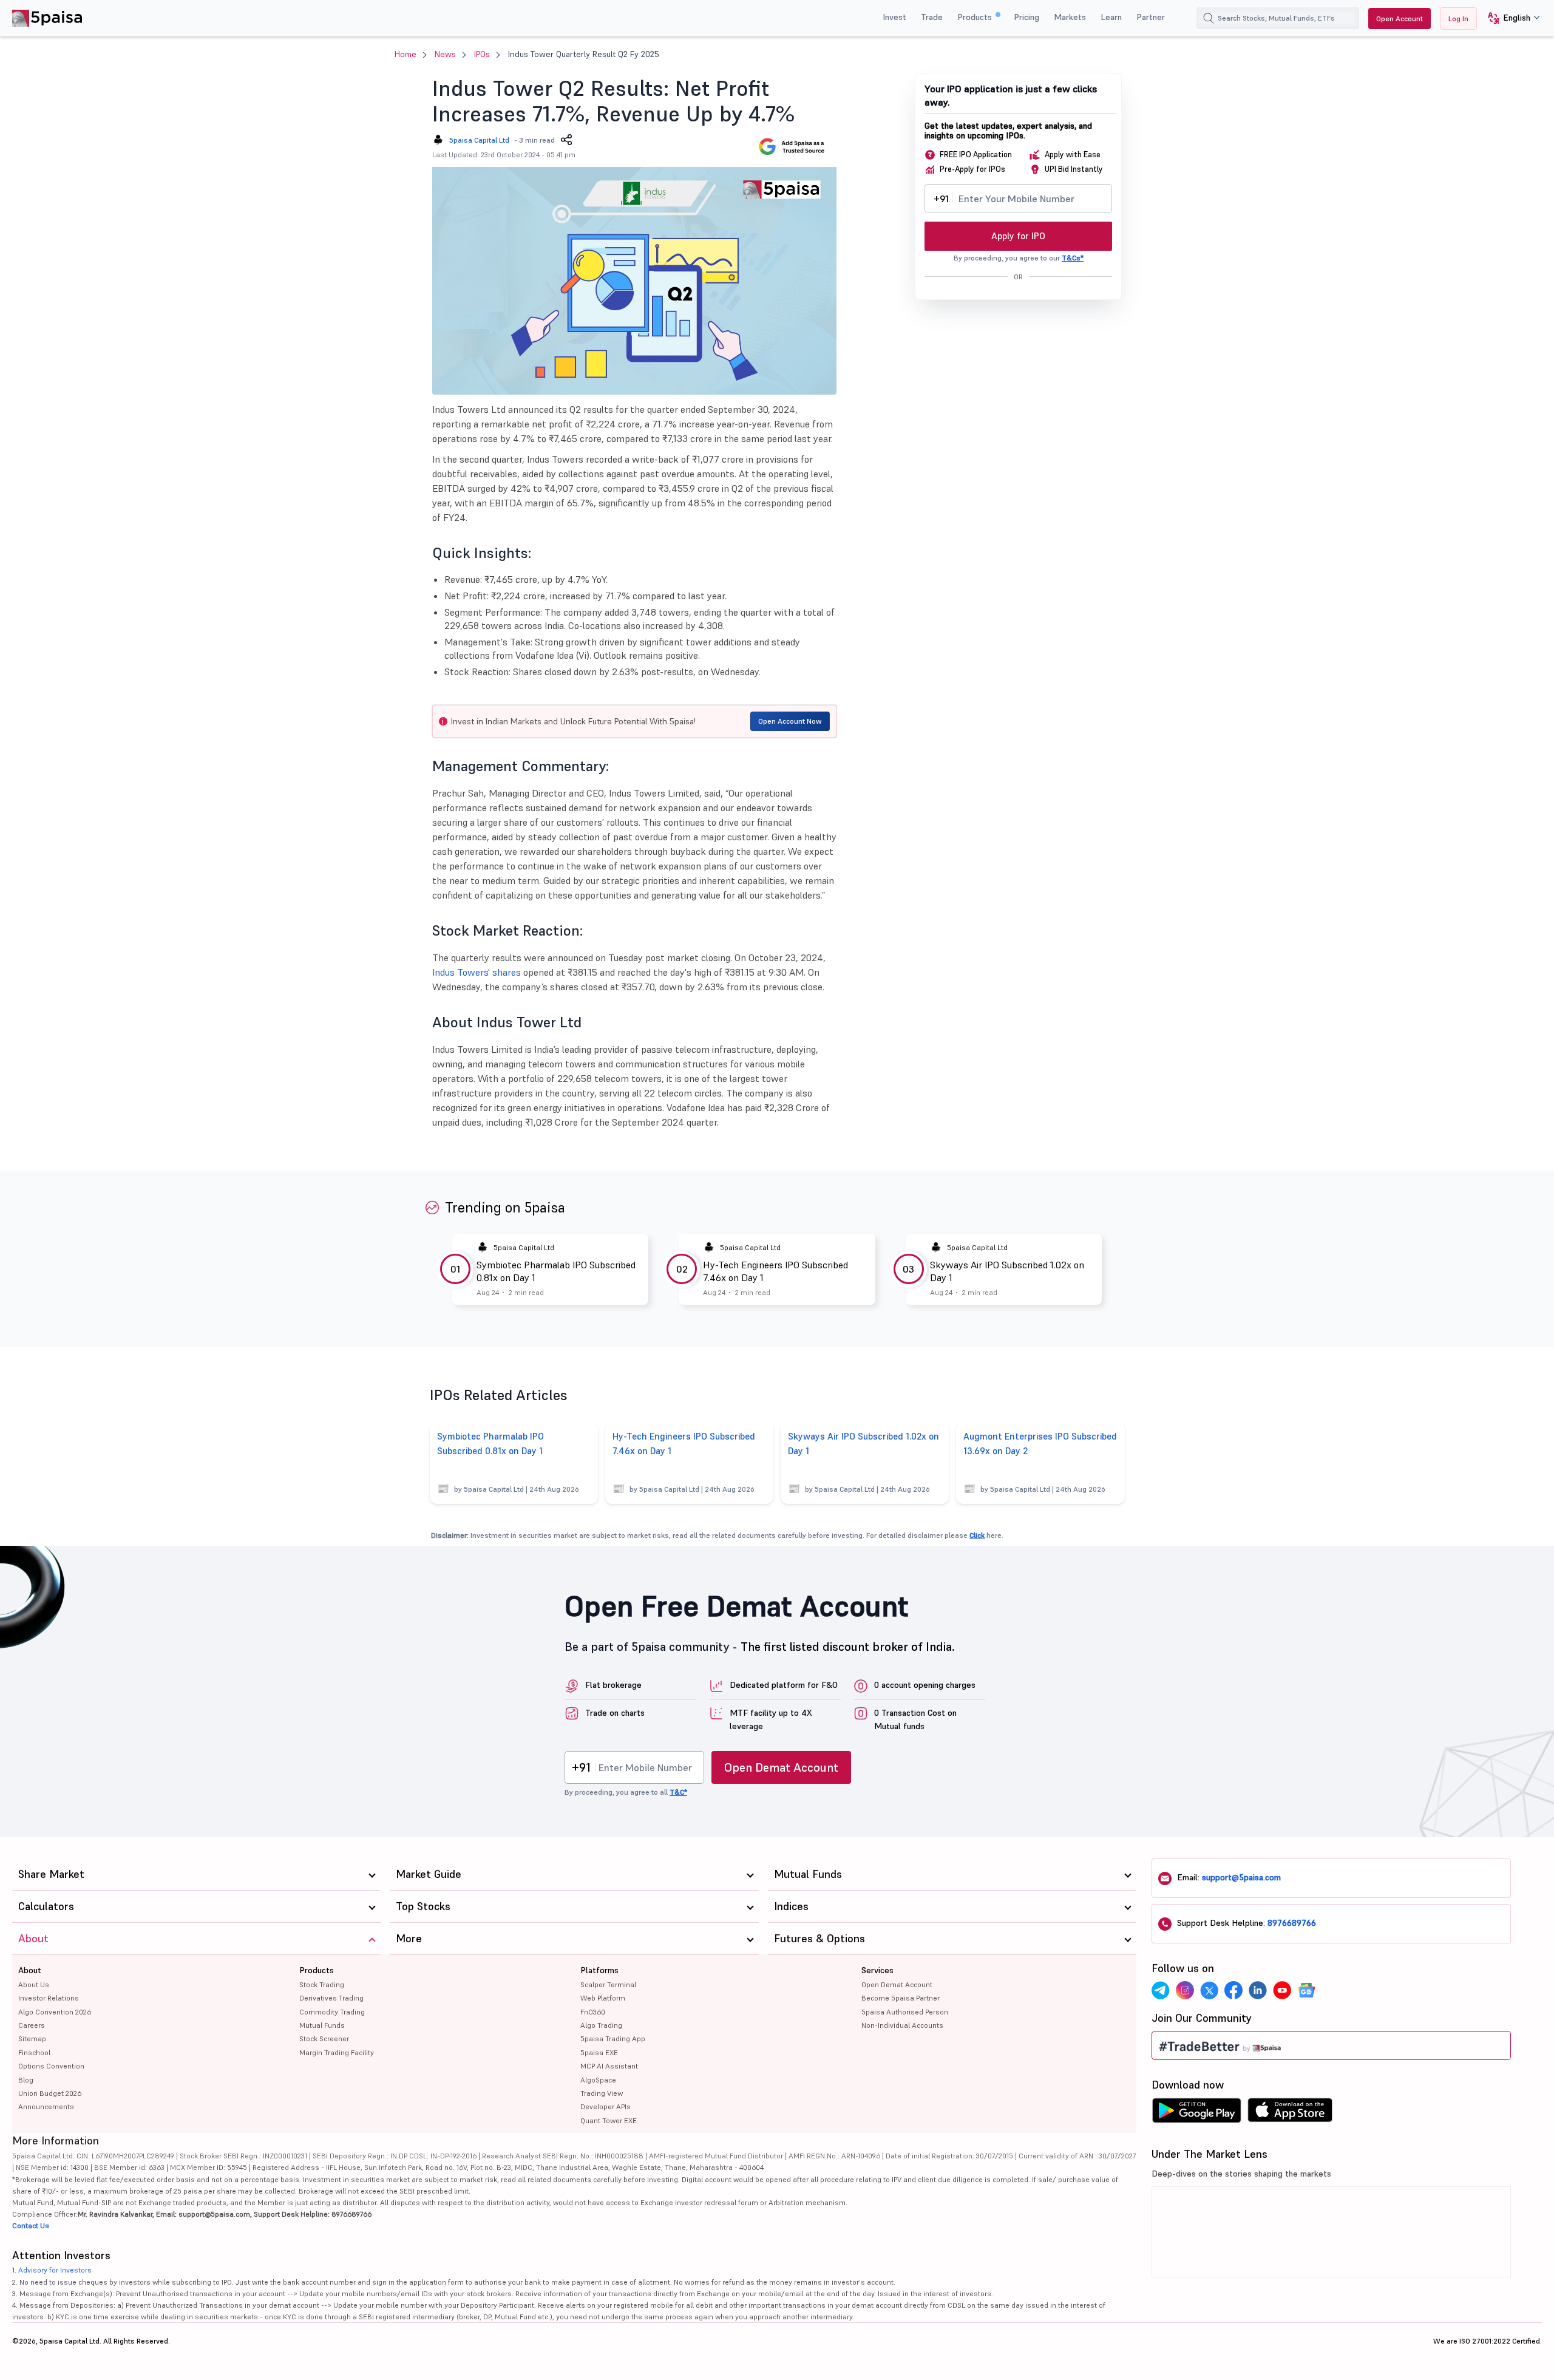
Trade (932, 17)
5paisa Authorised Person (905, 2012)
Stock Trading (322, 1984)
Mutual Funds (322, 2025)
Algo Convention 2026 (55, 2012)
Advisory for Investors (55, 2270)
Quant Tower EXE (609, 2120)
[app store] (1290, 2113)
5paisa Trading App (613, 2038)
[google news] (1306, 1990)
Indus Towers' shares (477, 972)
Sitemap (32, 2038)
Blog (26, 2080)
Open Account (1400, 19)
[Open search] (1209, 18)
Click (977, 1535)
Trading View (602, 2093)
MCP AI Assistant (609, 2066)
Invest (894, 17)
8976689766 (1292, 1923)
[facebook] (1233, 1990)
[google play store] (1196, 2113)
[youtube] (1282, 1990)
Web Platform (603, 1998)
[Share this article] (566, 140)
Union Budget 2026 (50, 2093)
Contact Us (31, 2225)
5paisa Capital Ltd (479, 140)
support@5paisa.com (1241, 1877)
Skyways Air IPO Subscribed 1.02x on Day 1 (1007, 1271)
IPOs (482, 54)
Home (405, 54)
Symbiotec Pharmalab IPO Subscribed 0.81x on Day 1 (556, 1271)
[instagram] (1185, 1990)
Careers (32, 2025)
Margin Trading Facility (337, 2052)
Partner (1151, 17)
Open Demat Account (781, 1767)
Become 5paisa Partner (901, 1998)
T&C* (678, 1792)
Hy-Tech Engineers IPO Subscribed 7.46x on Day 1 (775, 1271)
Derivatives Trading (331, 1998)
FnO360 (593, 2012)
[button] (1509, 19)
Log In (1458, 19)
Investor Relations (49, 1998)
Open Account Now (790, 721)
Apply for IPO (1018, 236)
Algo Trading (601, 2025)
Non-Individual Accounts (902, 2025)
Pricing (1026, 17)
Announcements (46, 2106)
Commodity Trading (332, 2012)
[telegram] (1161, 1990)
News (445, 54)
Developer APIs (606, 2106)
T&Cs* (1073, 258)
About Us (34, 1984)
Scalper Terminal (608, 1984)
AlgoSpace (598, 2080)
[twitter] (1209, 1990)
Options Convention (51, 2066)
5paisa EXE (599, 2052)
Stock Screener (324, 2038)
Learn (1111, 17)
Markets (1070, 17)
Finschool (34, 2052)
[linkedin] (1258, 1990)
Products (976, 17)
